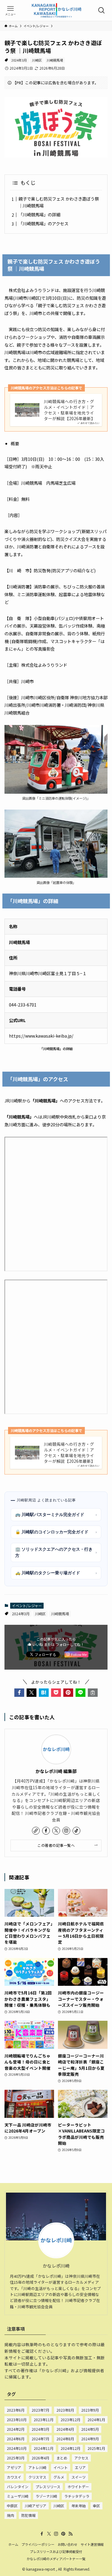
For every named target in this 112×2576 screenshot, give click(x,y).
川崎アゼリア (36, 2506)
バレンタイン (18, 2486)
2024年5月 (90, 2429)
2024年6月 (16, 2439)
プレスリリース (48, 2486)
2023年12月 (70, 2420)
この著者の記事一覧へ (56, 1845)
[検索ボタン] (102, 10)
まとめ (62, 2458)
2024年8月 (65, 2439)
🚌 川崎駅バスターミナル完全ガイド (56, 1515)
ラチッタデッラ (77, 2496)
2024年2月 (16, 2429)
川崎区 (37, 60)
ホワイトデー (78, 2486)
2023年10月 (17, 2420)
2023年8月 (65, 2410)
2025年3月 (16, 2458)
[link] (36, 1831)
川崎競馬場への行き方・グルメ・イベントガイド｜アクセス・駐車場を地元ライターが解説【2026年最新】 (70, 410)
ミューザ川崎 (18, 2496)
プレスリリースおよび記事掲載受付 (56, 2551)
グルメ (59, 2477)
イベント (61, 2467)
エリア (80, 2467)
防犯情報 (28, 2515)
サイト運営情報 (92, 2544)
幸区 (96, 2506)
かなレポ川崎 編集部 (56, 1771)
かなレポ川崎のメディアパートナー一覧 (56, 2559)
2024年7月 (40, 2439)
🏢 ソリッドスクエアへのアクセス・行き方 (56, 1552)
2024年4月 (65, 2429)
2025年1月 (96, 2448)
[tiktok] (76, 1831)
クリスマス (37, 2477)
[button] (19, 1693)
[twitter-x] (56, 1831)
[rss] (70, 2534)
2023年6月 (16, 2410)
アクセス (81, 2458)
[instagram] (66, 1831)
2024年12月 (70, 2448)
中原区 (12, 2506)
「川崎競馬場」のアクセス (43, 223)
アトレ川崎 (37, 2467)
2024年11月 (44, 2448)
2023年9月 (90, 2410)
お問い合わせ (67, 2544)
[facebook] (46, 1831)
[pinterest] (63, 2534)
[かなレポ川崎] (56, 10)
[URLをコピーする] (93, 1693)
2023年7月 (40, 2410)
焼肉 (10, 2515)
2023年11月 (44, 2420)
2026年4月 (40, 2458)
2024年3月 (19, 60)
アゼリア (14, 2467)
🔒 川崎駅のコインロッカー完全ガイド (56, 1532)
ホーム (13, 2544)
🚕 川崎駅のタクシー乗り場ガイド (56, 1573)
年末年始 (79, 2506)
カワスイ (14, 2477)
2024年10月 (17, 2448)
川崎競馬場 (55, 60)
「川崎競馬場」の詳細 (39, 214)
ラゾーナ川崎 (46, 2496)
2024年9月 (90, 2439)
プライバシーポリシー (38, 2544)
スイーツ (79, 2477)
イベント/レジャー (27, 1606)
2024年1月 (96, 2420)
